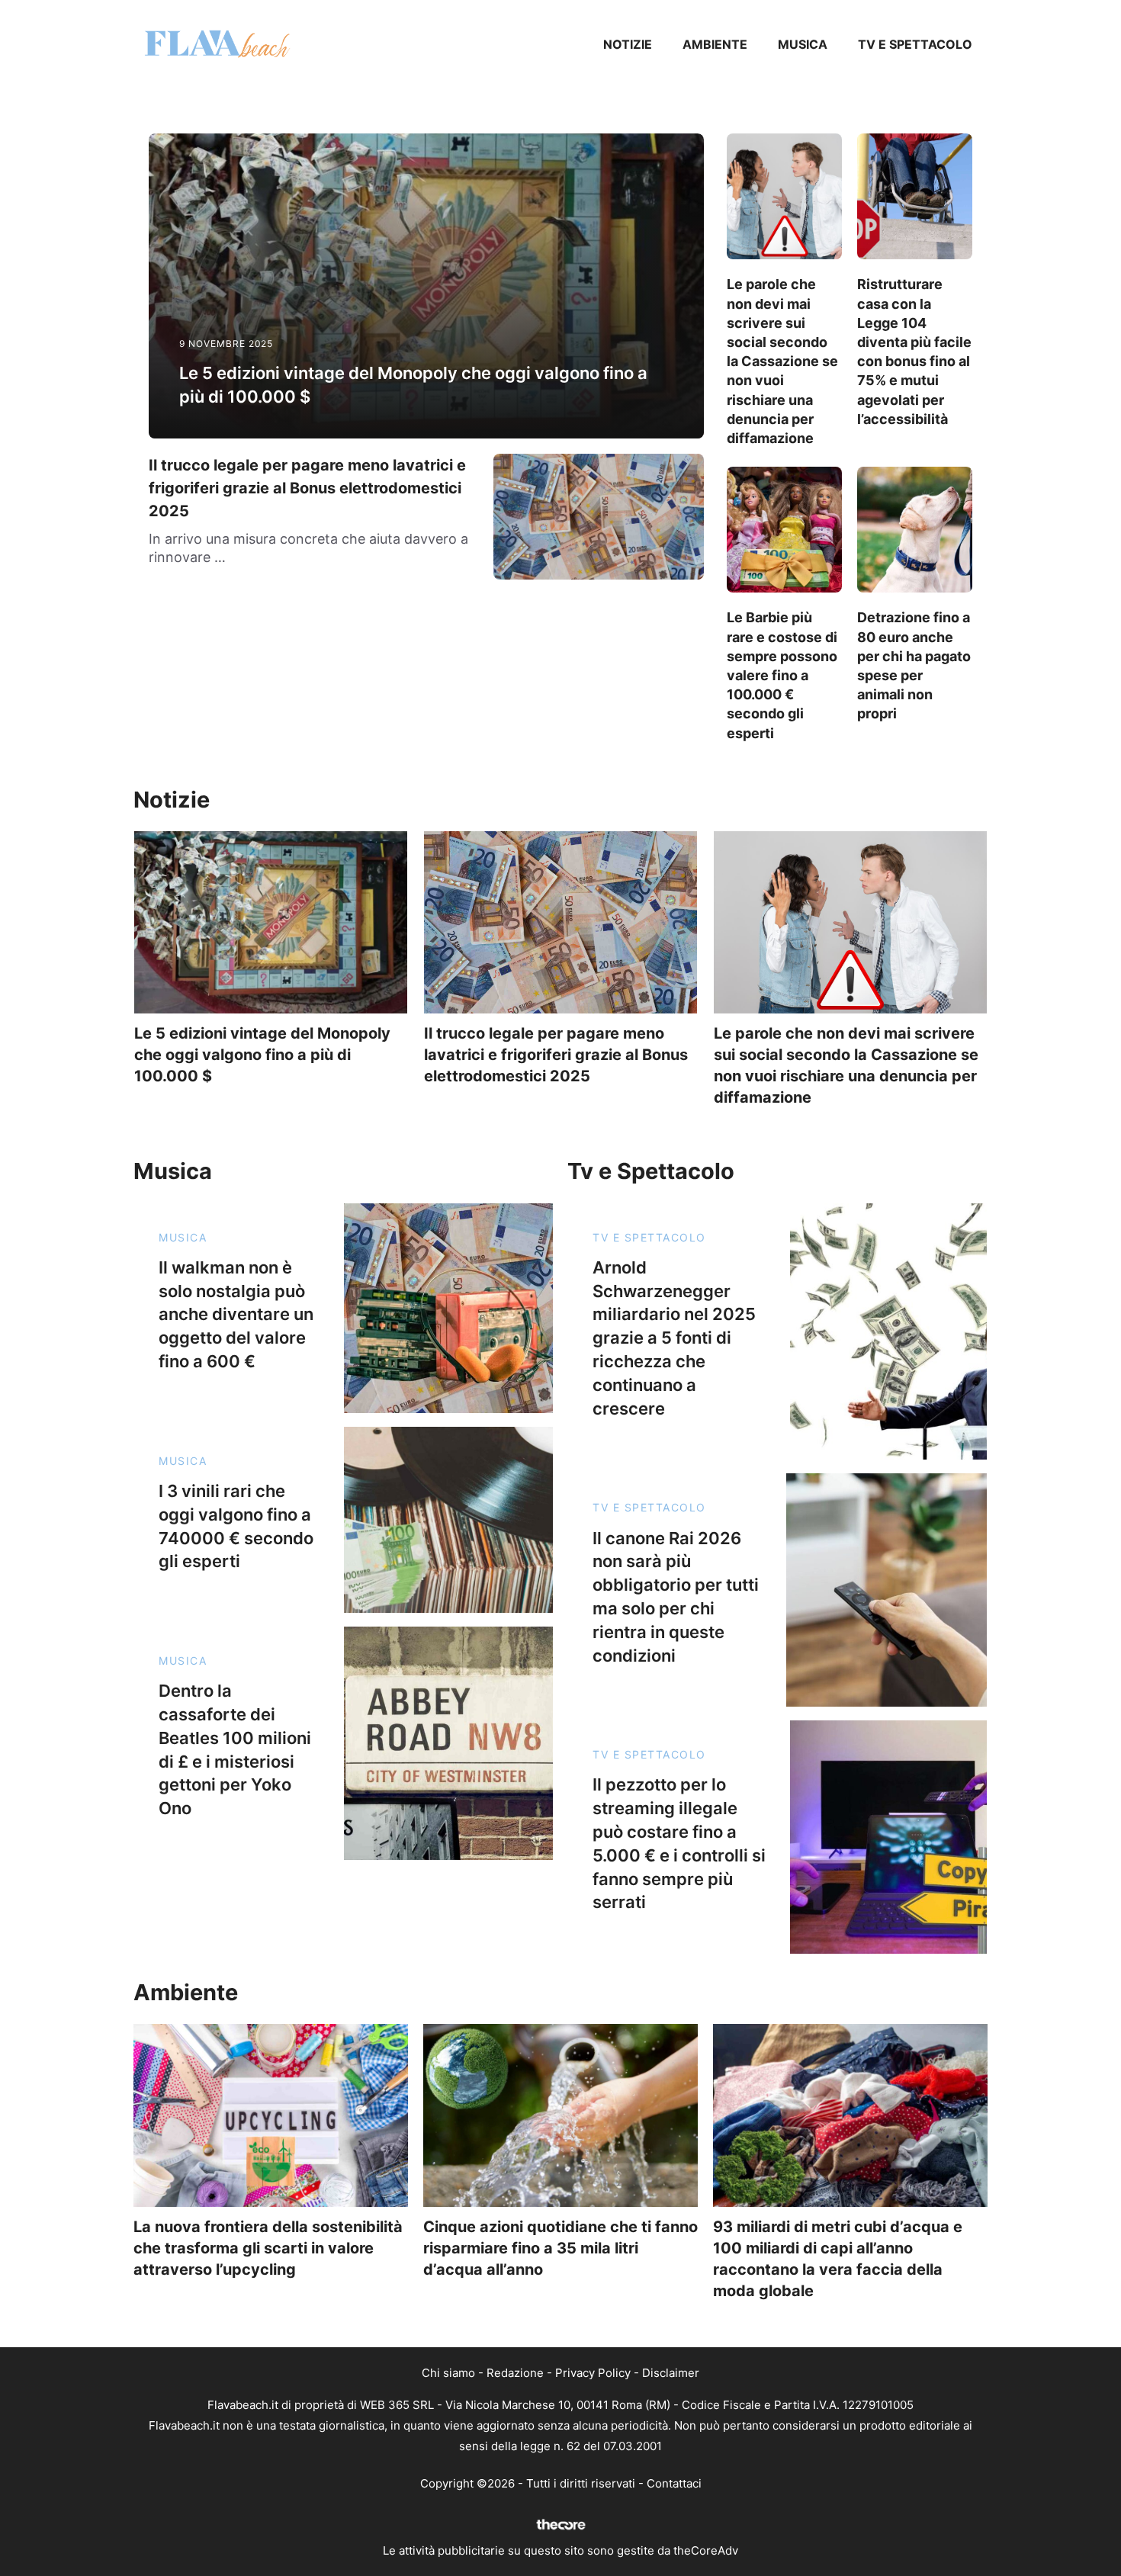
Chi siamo (448, 2373)
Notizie (628, 44)
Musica (803, 44)
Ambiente (715, 44)
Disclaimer (671, 2373)
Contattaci (674, 2483)
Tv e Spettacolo (915, 44)
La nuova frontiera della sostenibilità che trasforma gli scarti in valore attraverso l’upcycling (268, 2248)
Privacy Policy (593, 2373)
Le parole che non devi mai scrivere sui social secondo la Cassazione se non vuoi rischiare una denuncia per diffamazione (782, 361)
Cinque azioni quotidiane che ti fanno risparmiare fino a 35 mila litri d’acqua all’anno (560, 2248)
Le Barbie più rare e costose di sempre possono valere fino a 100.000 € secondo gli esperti (782, 675)
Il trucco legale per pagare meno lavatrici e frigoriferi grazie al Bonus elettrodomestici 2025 (307, 488)
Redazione (515, 2373)
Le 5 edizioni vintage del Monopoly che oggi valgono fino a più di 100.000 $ (262, 1055)
